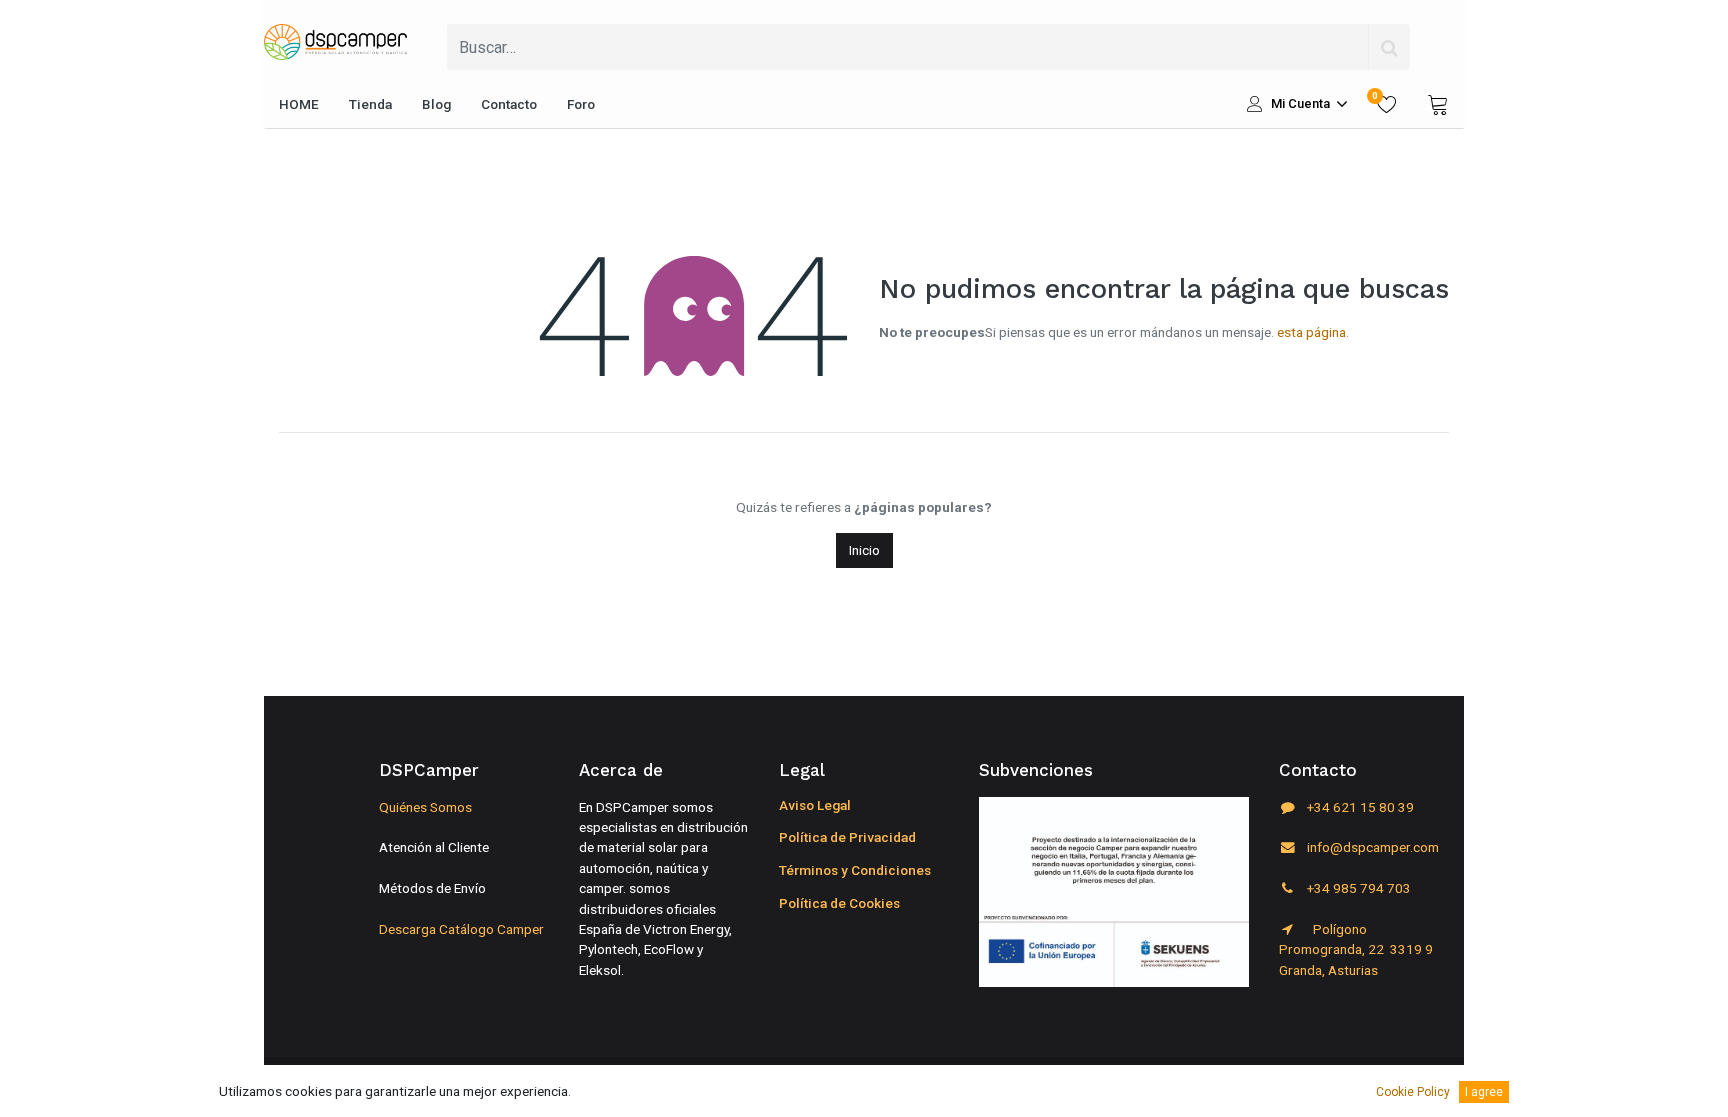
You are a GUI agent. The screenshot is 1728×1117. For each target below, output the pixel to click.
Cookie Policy (1413, 1092)
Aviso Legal (815, 805)
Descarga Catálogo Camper (461, 929)
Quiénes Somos (425, 807)
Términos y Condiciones (855, 870)
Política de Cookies (839, 903)
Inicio (864, 550)
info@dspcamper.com (1371, 847)
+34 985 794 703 (1357, 888)
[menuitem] (299, 104)
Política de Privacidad (847, 837)
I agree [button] (1484, 1092)
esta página (1311, 332)
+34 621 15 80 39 (1359, 807)
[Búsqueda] (1389, 47)
